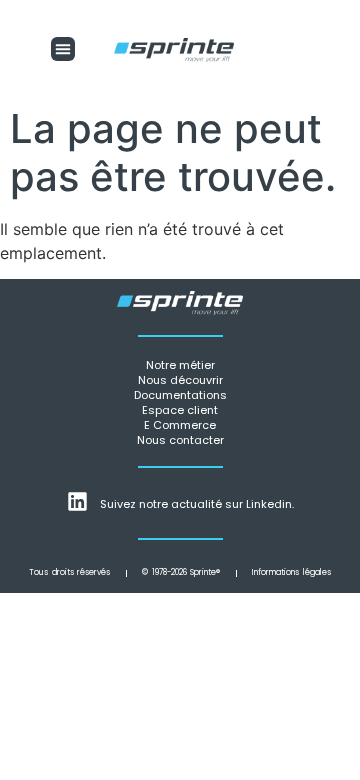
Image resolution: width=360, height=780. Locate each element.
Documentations (180, 395)
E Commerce (180, 425)
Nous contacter (180, 440)
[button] (63, 49)
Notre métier (180, 365)
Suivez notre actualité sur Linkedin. (197, 504)
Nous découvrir (180, 380)
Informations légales (291, 572)
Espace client (180, 410)
